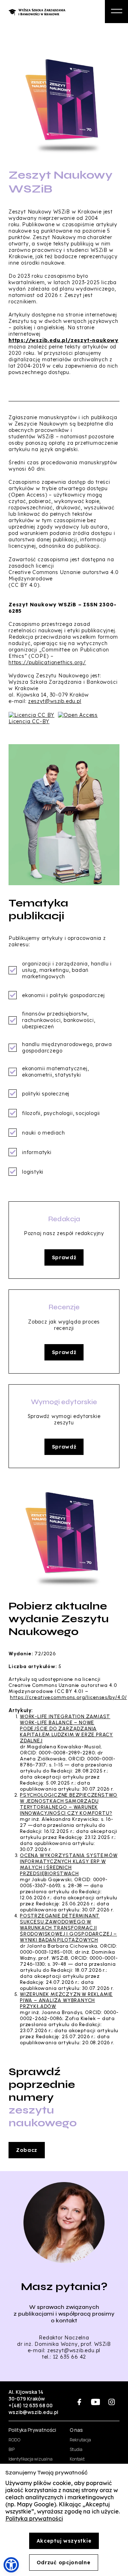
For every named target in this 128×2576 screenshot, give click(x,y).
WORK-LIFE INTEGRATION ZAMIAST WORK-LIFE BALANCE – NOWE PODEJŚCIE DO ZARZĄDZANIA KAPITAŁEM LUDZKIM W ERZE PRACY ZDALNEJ (66, 1729)
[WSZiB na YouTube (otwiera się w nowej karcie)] (95, 2402)
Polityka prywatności (34, 2518)
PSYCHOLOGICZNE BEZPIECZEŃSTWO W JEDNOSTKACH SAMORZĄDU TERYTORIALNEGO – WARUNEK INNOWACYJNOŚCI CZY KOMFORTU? (69, 1804)
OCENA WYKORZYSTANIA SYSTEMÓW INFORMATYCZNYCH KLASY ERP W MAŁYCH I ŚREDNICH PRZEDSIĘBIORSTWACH (69, 1865)
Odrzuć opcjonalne (64, 2563)
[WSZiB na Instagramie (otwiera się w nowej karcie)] (111, 2402)
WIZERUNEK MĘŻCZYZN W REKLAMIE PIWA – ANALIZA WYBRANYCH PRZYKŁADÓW (66, 2000)
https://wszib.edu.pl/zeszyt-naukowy (63, 340)
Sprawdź (64, 1257)
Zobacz (27, 2150)
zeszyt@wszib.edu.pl (55, 701)
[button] (11, 2565)
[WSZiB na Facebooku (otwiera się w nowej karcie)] (79, 2402)
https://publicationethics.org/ (47, 662)
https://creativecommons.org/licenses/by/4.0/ (68, 1697)
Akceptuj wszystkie (64, 2541)
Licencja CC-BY (29, 721)
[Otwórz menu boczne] (116, 12)
